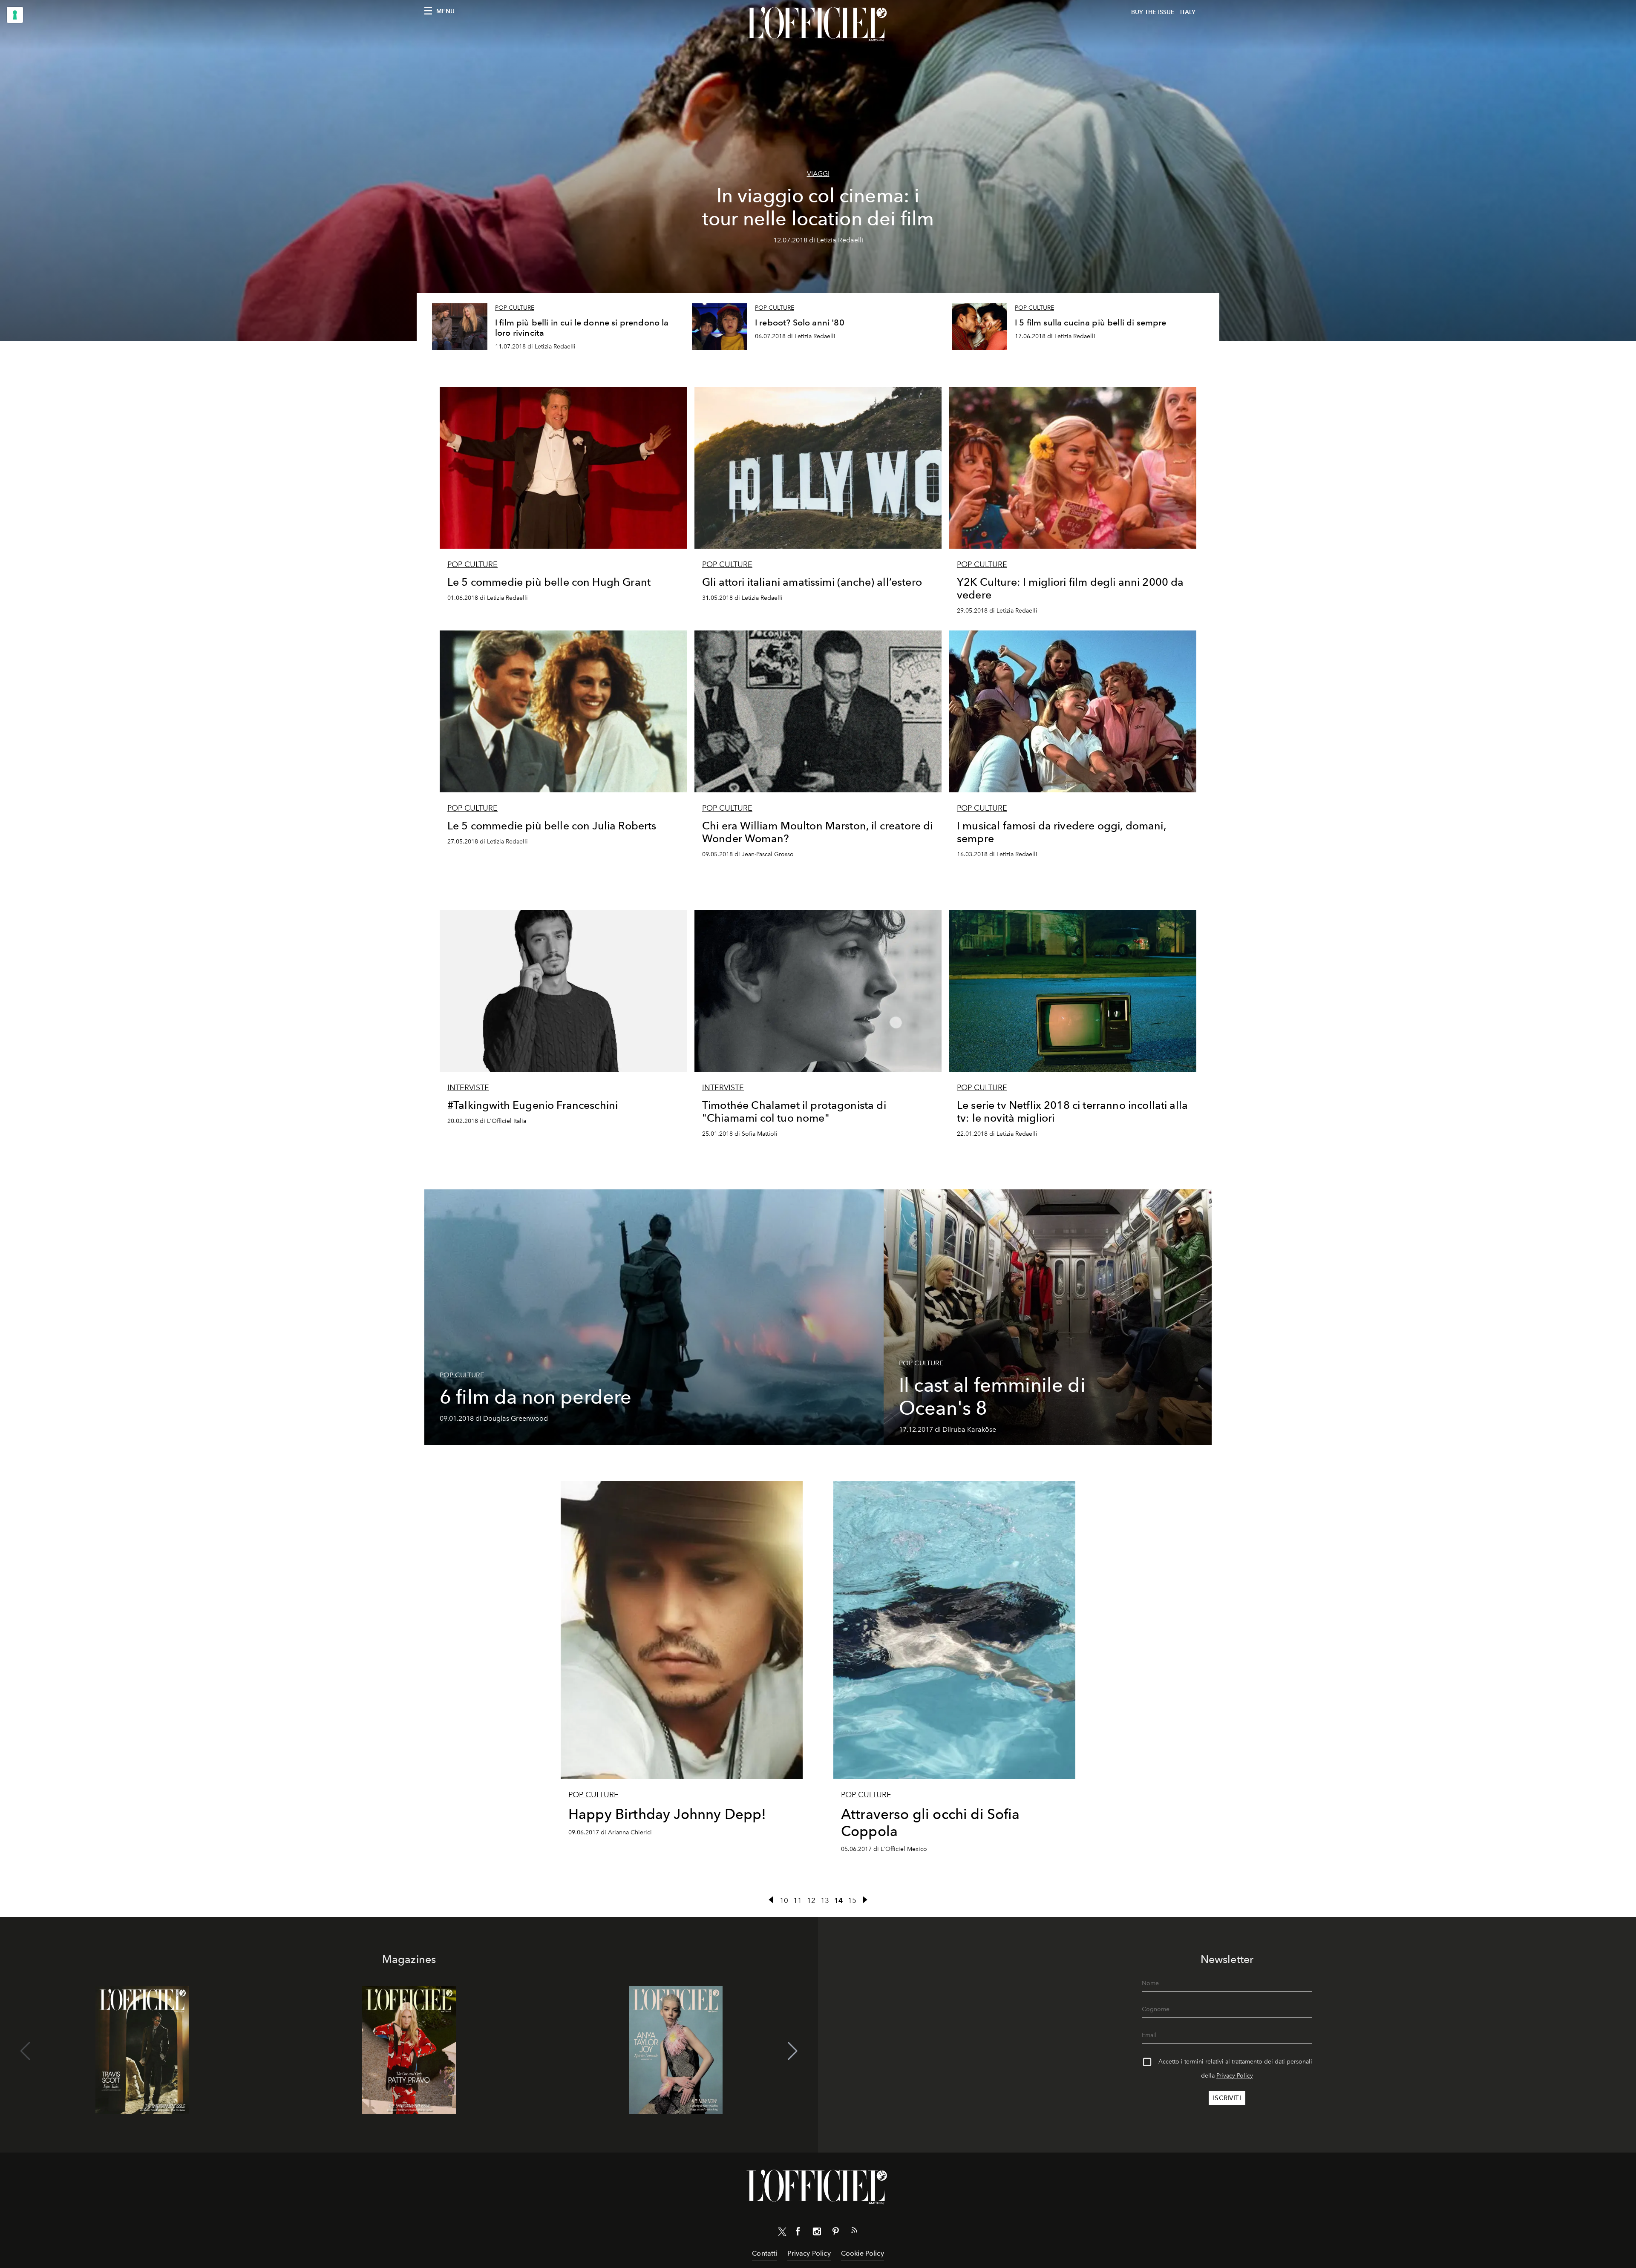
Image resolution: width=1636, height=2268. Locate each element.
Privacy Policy (1235, 2076)
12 (811, 1900)
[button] (793, 2051)
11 (798, 1900)
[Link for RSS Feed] (854, 2232)
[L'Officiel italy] (818, 24)
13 (825, 1900)
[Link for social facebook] (798, 2233)
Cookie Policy (863, 2253)
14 (838, 1900)
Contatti (765, 2253)
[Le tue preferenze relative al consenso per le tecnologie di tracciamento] (15, 15)
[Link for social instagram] (817, 2233)
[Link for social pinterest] (835, 2233)
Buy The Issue (1153, 12)
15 (852, 1900)
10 (784, 1900)
